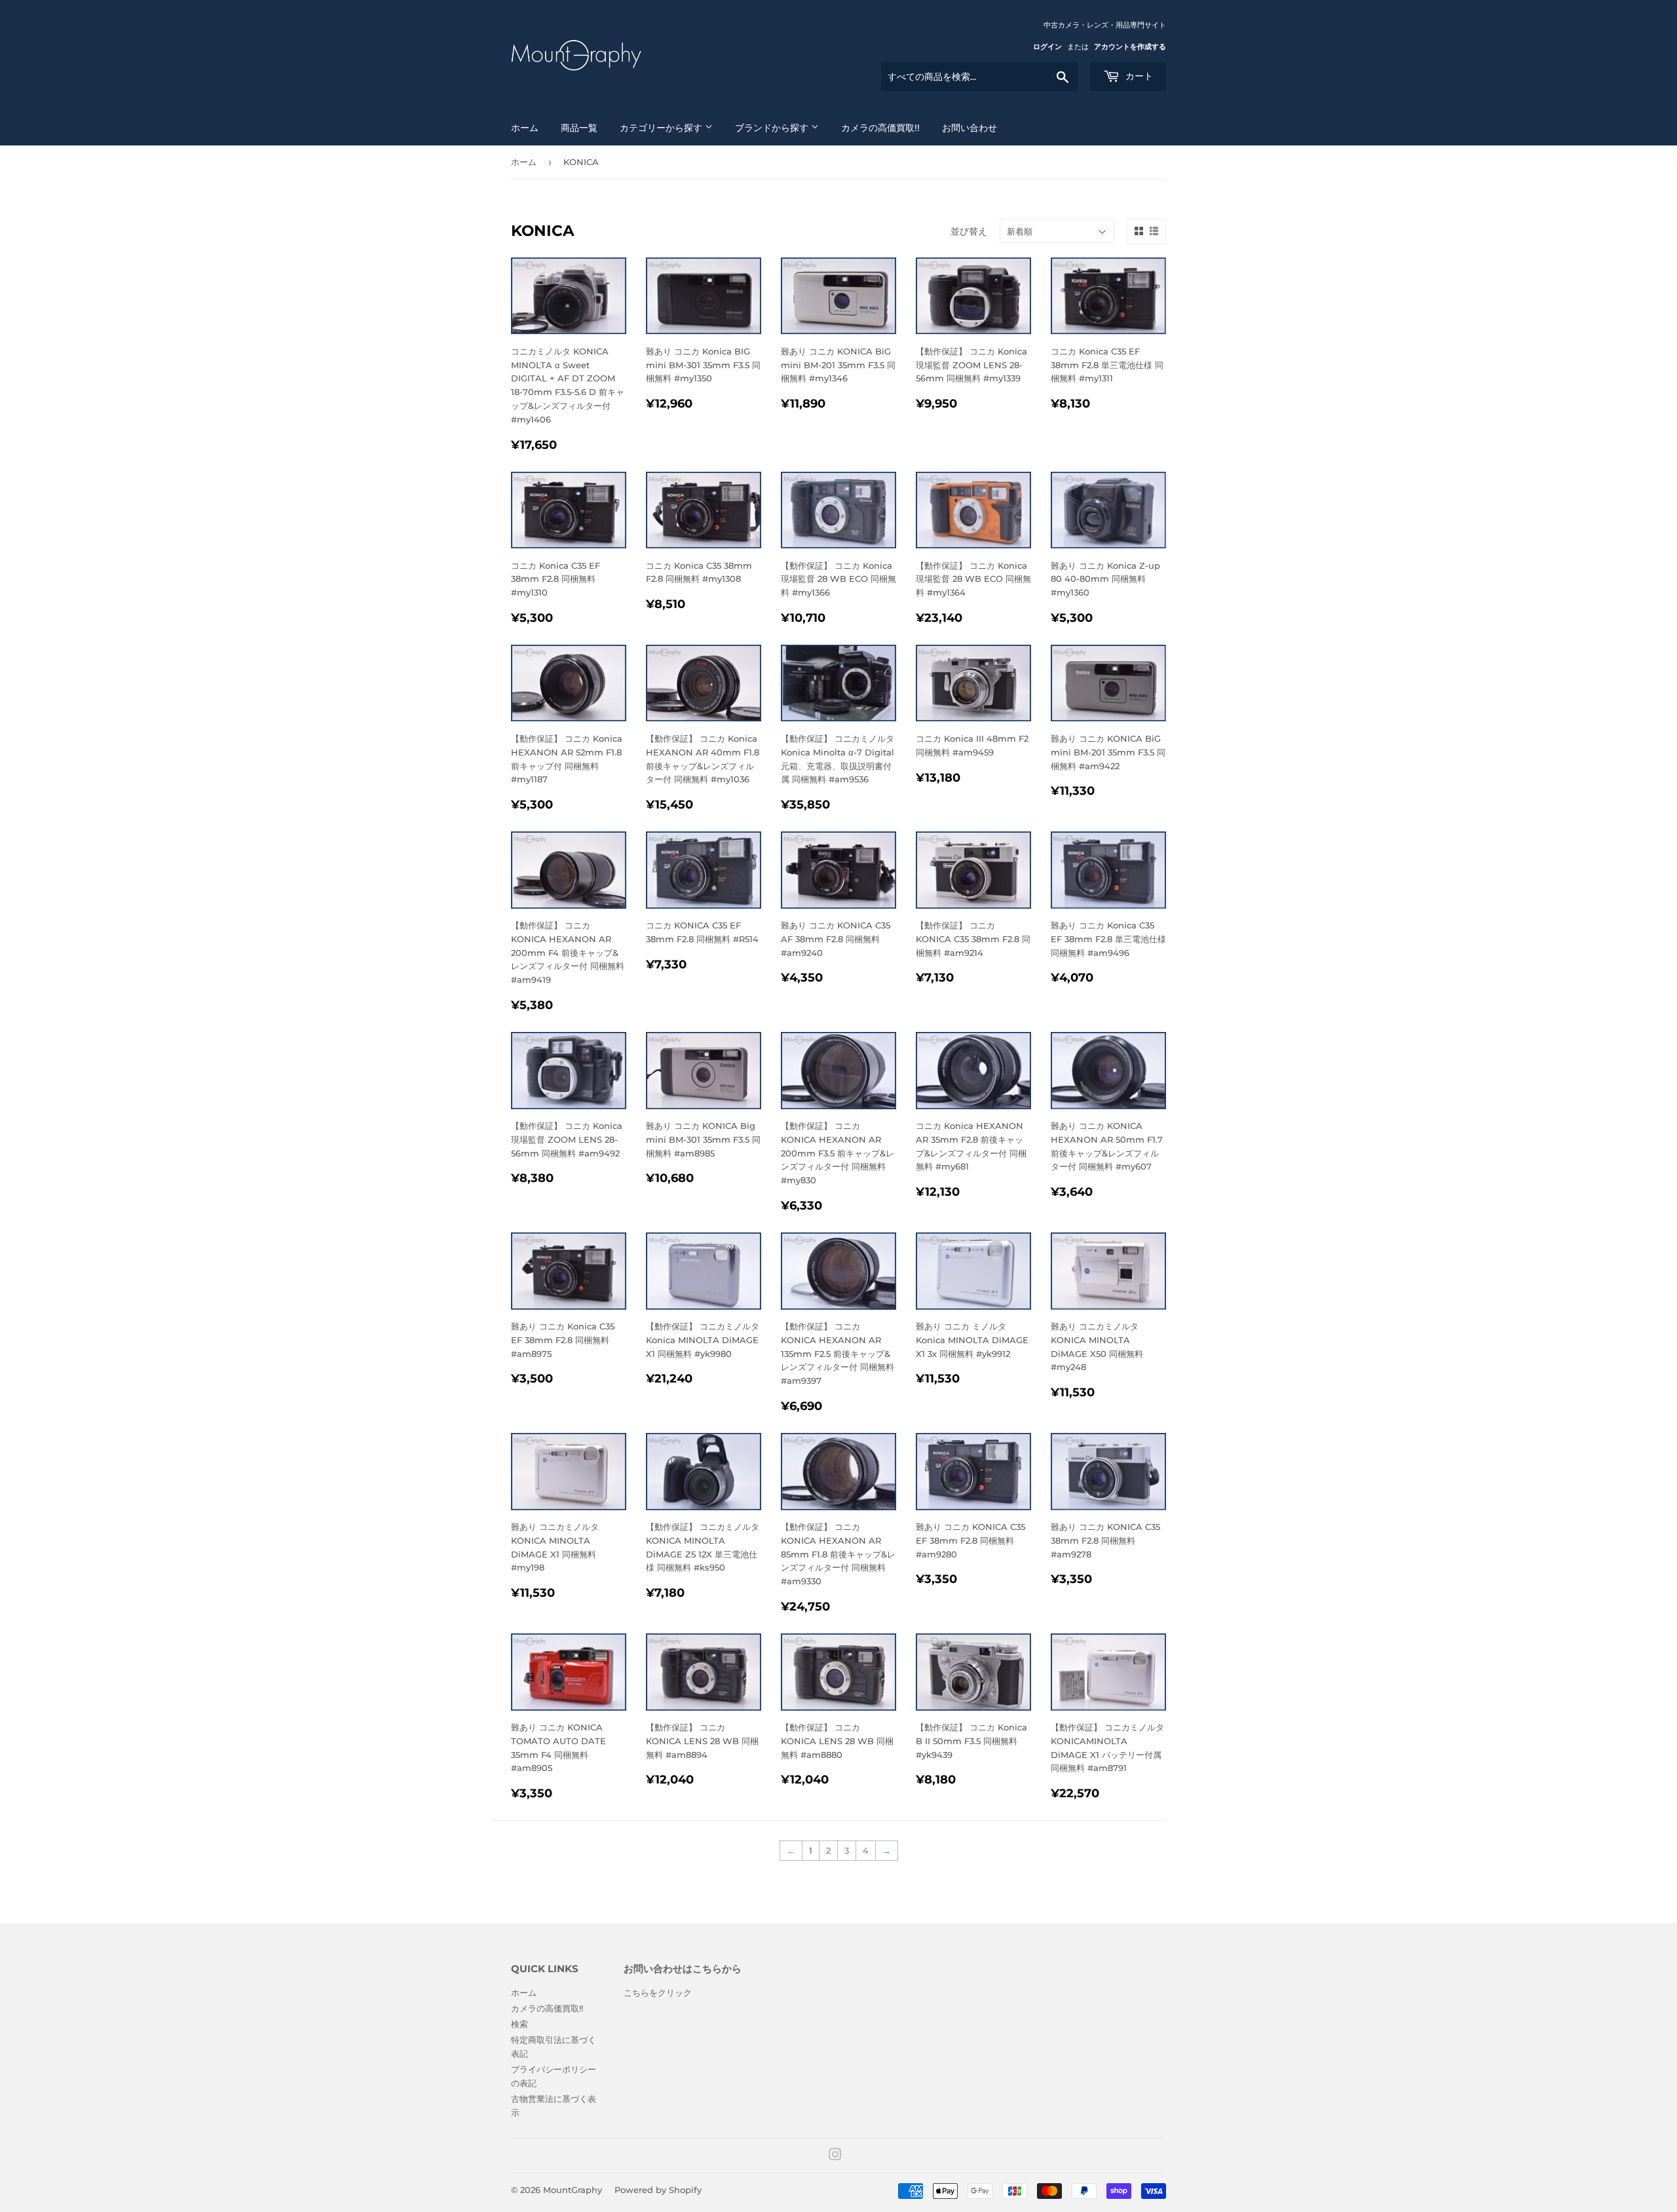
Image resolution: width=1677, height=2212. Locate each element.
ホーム (525, 128)
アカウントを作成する (1130, 47)
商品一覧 (579, 128)
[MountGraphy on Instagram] (835, 2156)
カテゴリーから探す (662, 128)
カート (1138, 76)
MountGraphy (573, 2190)
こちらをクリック (658, 1993)
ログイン (1047, 47)
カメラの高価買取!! (880, 128)
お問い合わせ (970, 128)
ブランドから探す (773, 128)
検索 (519, 2024)
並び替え (969, 231)
